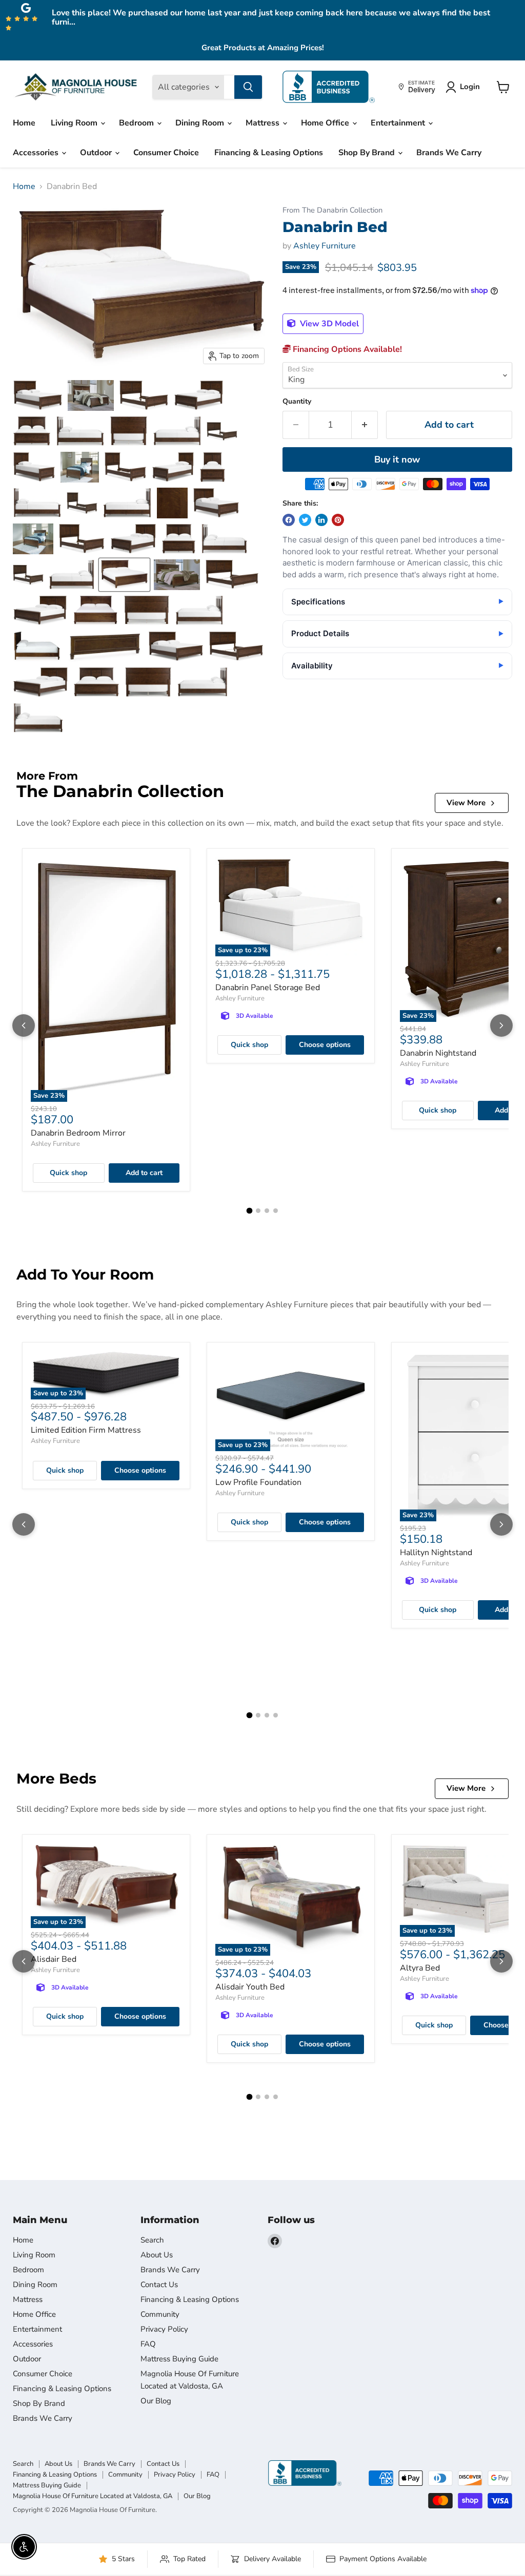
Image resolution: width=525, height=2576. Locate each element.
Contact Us (159, 2285)
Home (24, 123)
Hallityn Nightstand (436, 1553)
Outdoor (97, 153)
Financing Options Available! (346, 349)
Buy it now (397, 459)
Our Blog (156, 2401)
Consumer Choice (166, 153)
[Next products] (501, 1025)
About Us (157, 2255)
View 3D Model (328, 324)
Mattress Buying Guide (179, 2359)
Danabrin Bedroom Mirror (78, 1133)
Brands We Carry (449, 153)
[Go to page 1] (250, 1211)
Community (160, 2314)
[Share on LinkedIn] (321, 520)
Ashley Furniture (325, 246)
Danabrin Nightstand (438, 1053)
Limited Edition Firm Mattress (86, 1430)
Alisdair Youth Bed (250, 1987)
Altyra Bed (420, 1968)
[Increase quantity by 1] (365, 425)
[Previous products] (24, 1025)
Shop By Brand (368, 153)
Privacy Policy (164, 2329)
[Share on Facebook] (289, 520)
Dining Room (201, 123)
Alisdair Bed (54, 1959)
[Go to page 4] (276, 1211)
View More (466, 803)
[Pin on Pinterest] (338, 520)
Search (152, 2240)
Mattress (264, 123)
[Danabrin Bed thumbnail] (38, 395)
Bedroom (137, 123)
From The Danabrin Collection (332, 210)
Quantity (297, 402)
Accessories (37, 153)
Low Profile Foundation (258, 1482)
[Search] (248, 87)
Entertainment (399, 123)
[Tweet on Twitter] (305, 520)
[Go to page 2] (258, 1211)
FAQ (148, 2344)
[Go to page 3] (267, 1211)
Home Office (326, 123)
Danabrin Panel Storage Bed (268, 988)
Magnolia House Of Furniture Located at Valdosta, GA (93, 2496)
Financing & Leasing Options (269, 153)
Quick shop (68, 1173)
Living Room (75, 123)
